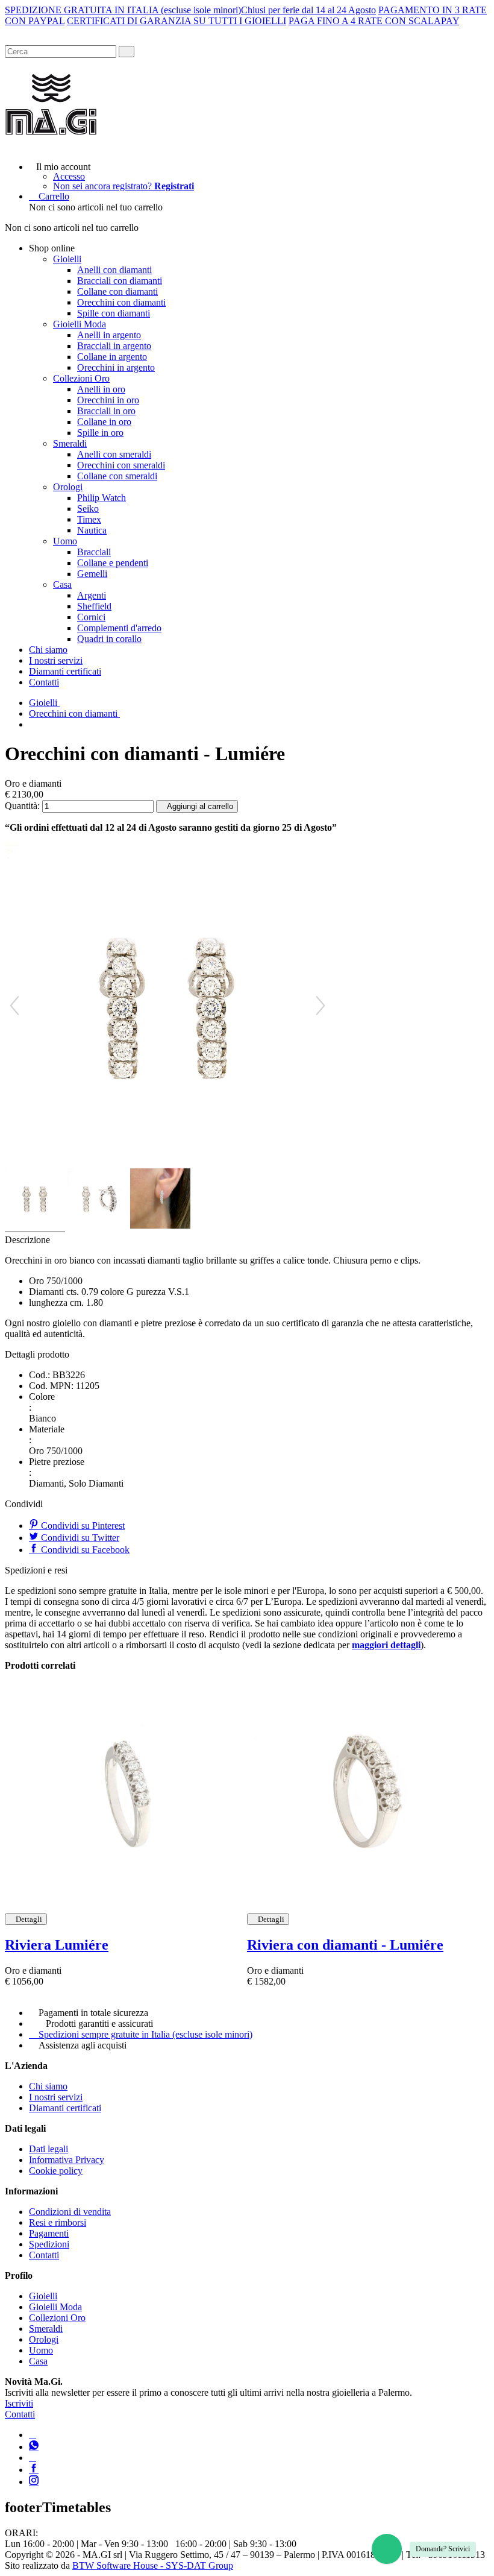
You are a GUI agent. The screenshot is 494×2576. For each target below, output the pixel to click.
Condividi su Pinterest (82, 1526)
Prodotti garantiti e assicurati (99, 2023)
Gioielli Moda (80, 324)
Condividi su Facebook (84, 1550)
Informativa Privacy (67, 2160)
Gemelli (92, 574)
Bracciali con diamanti (120, 281)
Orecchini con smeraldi (121, 465)
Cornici (91, 617)
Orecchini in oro (108, 400)
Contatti (44, 682)
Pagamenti (49, 2233)
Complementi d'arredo (119, 628)
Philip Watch (102, 498)
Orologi (68, 487)
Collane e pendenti (113, 563)
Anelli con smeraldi (114, 454)
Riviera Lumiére (57, 1945)
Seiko (88, 509)
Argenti (92, 595)
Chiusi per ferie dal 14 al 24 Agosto (308, 10)
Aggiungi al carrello (200, 806)
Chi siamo (48, 650)
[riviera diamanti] (126, 1792)
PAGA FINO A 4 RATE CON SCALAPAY (374, 21)
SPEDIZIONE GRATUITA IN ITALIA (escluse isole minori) (123, 10)
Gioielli (67, 259)
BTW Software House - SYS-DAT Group (153, 2565)
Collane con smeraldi (117, 476)
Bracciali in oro (106, 411)
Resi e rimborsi (58, 2222)
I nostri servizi (56, 660)
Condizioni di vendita (70, 2212)
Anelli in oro (101, 389)
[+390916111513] (33, 2435)
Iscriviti (19, 2403)
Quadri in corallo (109, 639)
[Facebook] (34, 2470)
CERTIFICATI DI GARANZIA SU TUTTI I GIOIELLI (177, 21)
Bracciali (94, 552)
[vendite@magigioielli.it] (33, 2458)
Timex (89, 519)
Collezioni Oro (81, 378)
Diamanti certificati (65, 671)
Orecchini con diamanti (121, 302)
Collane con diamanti (117, 291)
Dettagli (29, 1919)
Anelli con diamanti (114, 270)
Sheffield (94, 606)
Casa (62, 584)
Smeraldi (70, 443)
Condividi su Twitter (79, 1538)
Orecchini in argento (116, 367)
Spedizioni (49, 2244)
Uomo (65, 541)
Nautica (92, 530)
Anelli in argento (109, 335)
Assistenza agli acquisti (83, 2045)
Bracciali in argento (114, 346)
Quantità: (22, 806)
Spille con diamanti (114, 313)
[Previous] (14, 1006)
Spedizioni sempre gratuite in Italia (145, 2034)
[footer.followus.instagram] (34, 2482)
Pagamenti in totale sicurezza (93, 2013)
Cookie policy (56, 2171)
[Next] (320, 1006)
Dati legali (48, 2149)
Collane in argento (112, 357)
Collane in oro (104, 422)
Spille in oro (100, 433)
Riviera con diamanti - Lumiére (345, 1945)
